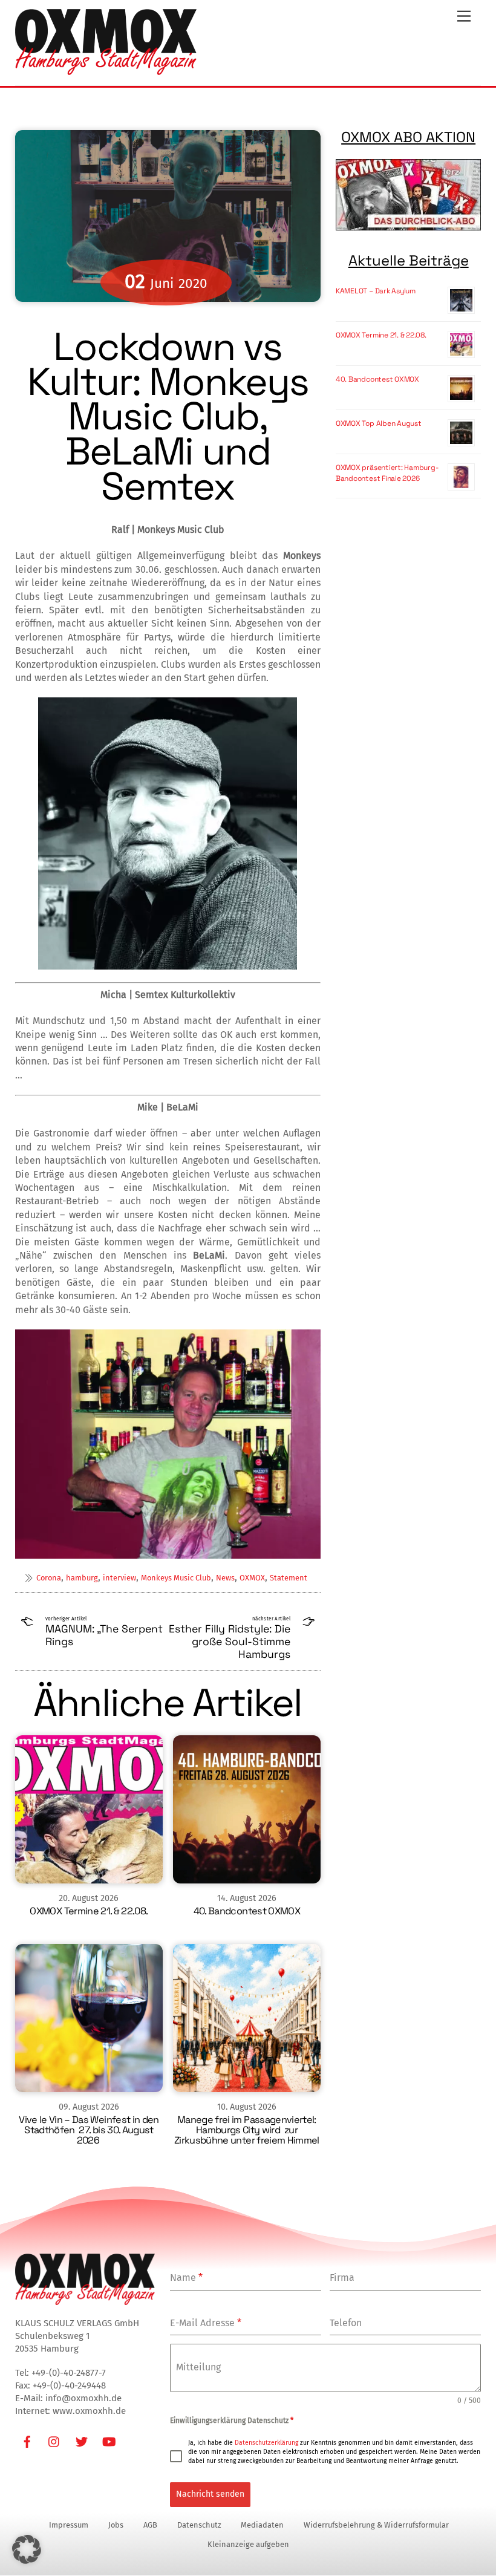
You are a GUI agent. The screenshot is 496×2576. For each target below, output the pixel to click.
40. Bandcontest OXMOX (247, 1911)
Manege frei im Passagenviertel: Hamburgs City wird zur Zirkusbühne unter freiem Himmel (247, 2130)
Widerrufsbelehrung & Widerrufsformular (376, 2525)
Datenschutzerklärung (266, 2443)
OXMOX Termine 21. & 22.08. (89, 1911)
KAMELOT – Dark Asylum (376, 291)
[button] (27, 2549)
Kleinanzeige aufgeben (248, 2544)
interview (119, 1578)
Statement (289, 1578)
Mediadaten (262, 2525)
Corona (49, 1578)
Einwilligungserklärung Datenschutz (232, 2421)
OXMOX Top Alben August (379, 423)
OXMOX (252, 1578)
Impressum (69, 2525)
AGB (150, 2525)
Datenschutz (199, 2525)
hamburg (82, 1578)
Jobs (116, 2525)
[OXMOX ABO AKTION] (409, 195)
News (225, 1578)
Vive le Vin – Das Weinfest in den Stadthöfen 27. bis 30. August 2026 (89, 2130)
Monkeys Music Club (176, 1578)
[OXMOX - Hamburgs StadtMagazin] (106, 70)
